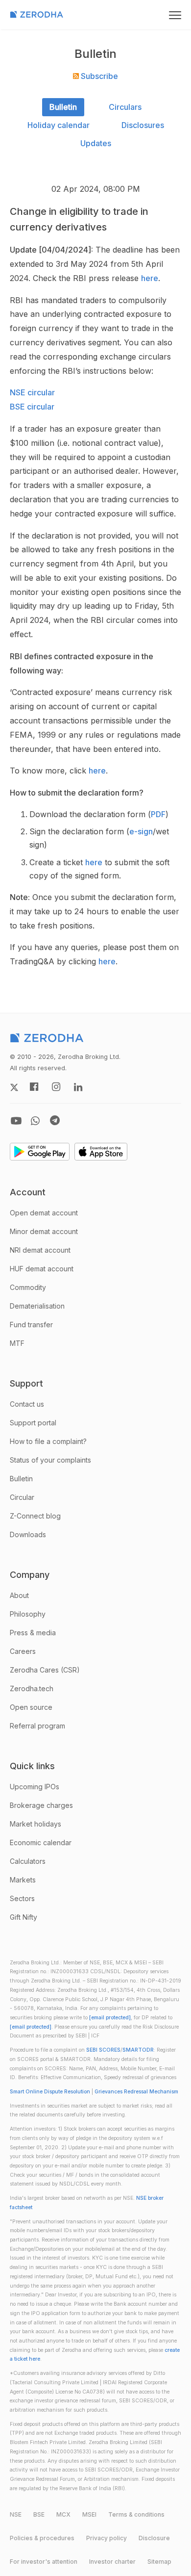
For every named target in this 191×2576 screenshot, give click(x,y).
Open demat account (44, 1213)
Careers (23, 1651)
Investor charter (112, 2562)
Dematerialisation (37, 1306)
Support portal (33, 1423)
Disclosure (154, 2538)
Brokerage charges (41, 1805)
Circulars (125, 107)
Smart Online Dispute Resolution (50, 2092)
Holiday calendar (59, 125)
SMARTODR (138, 2050)
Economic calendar (41, 1842)
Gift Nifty (24, 1917)
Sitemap (159, 2562)
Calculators (28, 1861)
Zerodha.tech (32, 1688)
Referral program (37, 1726)
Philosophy (28, 1614)
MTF (17, 1343)
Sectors (22, 1898)
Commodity (28, 1287)
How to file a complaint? (48, 1441)
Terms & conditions (136, 2514)
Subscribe (98, 76)
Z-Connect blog (35, 1516)
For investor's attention (44, 2562)
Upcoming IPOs (35, 1787)
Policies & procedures (42, 2538)
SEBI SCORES (103, 2050)
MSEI (89, 2514)
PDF (158, 814)
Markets (23, 1880)
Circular (22, 1497)
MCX (63, 2514)
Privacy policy (107, 2538)
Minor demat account (44, 1231)
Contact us (27, 1404)
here (150, 278)
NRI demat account (40, 1250)
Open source (31, 1707)
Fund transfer (31, 1325)
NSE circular (32, 392)
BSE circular (32, 407)
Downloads (28, 1534)
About (19, 1595)
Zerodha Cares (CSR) (45, 1670)
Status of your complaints (50, 1460)
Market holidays (36, 1824)
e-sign (141, 831)
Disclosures (143, 125)
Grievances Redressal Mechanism (136, 2092)
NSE (16, 2514)
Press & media (33, 1633)
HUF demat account (42, 1269)
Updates (96, 143)
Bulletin (63, 107)
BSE (39, 2514)
